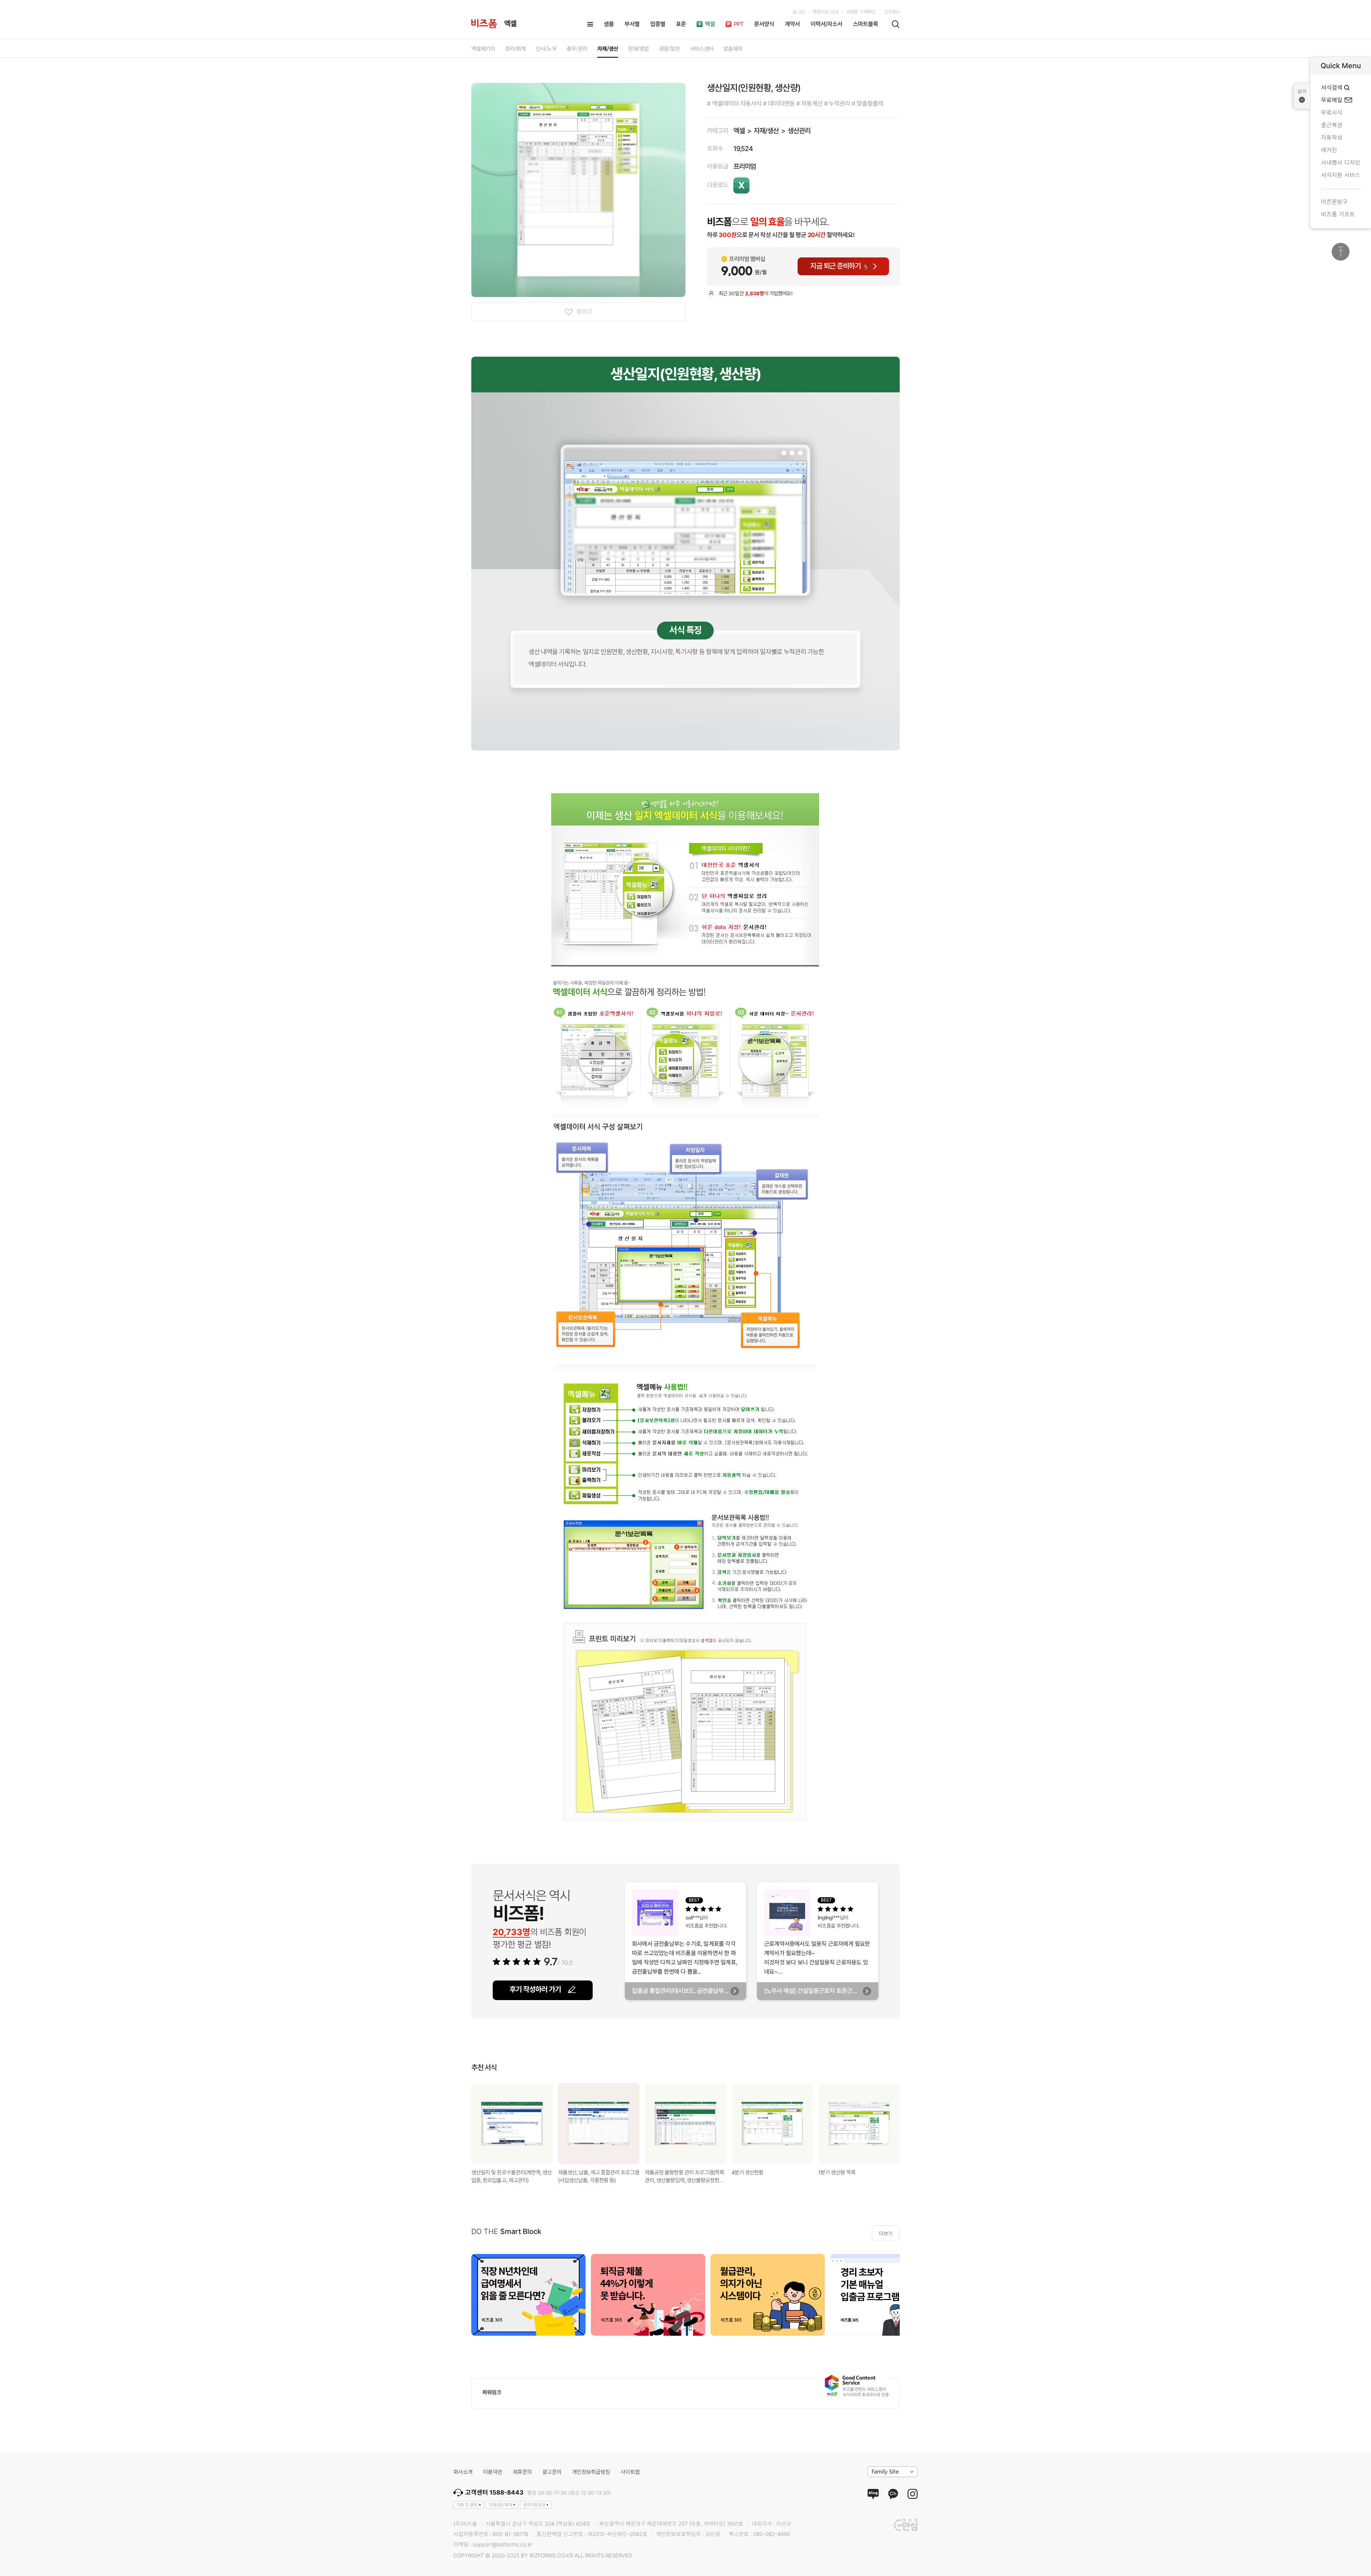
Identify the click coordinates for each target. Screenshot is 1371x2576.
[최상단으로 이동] (1341, 252)
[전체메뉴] (590, 24)
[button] (909, 2124)
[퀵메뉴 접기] (1302, 96)
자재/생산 (766, 131)
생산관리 (799, 131)
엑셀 (739, 131)
